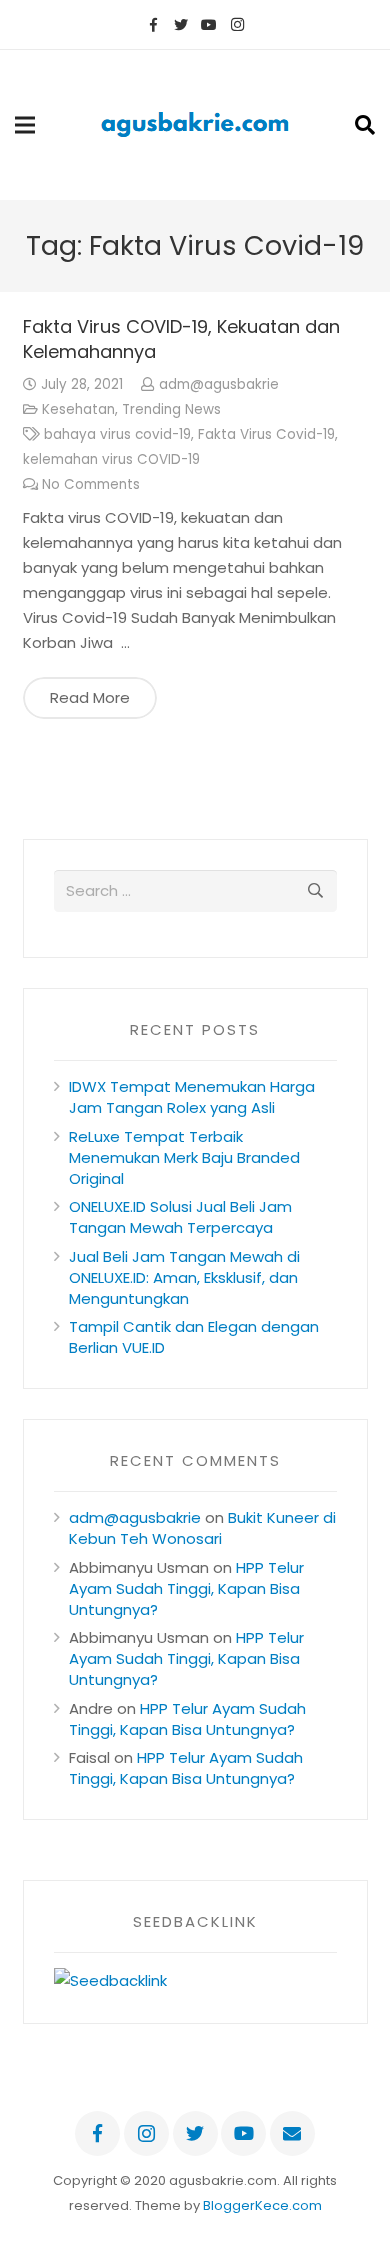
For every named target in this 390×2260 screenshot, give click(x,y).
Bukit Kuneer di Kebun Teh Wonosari (202, 1528)
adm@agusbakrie (219, 384)
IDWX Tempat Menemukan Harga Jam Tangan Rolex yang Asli (192, 1097)
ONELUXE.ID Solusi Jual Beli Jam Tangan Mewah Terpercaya (180, 1217)
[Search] (365, 125)
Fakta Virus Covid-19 (266, 434)
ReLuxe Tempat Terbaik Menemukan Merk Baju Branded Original (184, 1157)
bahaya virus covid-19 (117, 434)
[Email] (292, 2133)
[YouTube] (209, 25)
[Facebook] (153, 25)
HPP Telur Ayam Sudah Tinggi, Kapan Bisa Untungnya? (186, 1588)
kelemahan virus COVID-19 (111, 459)
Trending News (171, 409)
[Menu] (25, 125)
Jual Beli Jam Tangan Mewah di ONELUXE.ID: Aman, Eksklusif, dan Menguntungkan (184, 1277)
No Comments (91, 484)
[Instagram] (237, 25)
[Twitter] (181, 25)
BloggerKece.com (262, 2205)
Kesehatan (78, 409)
